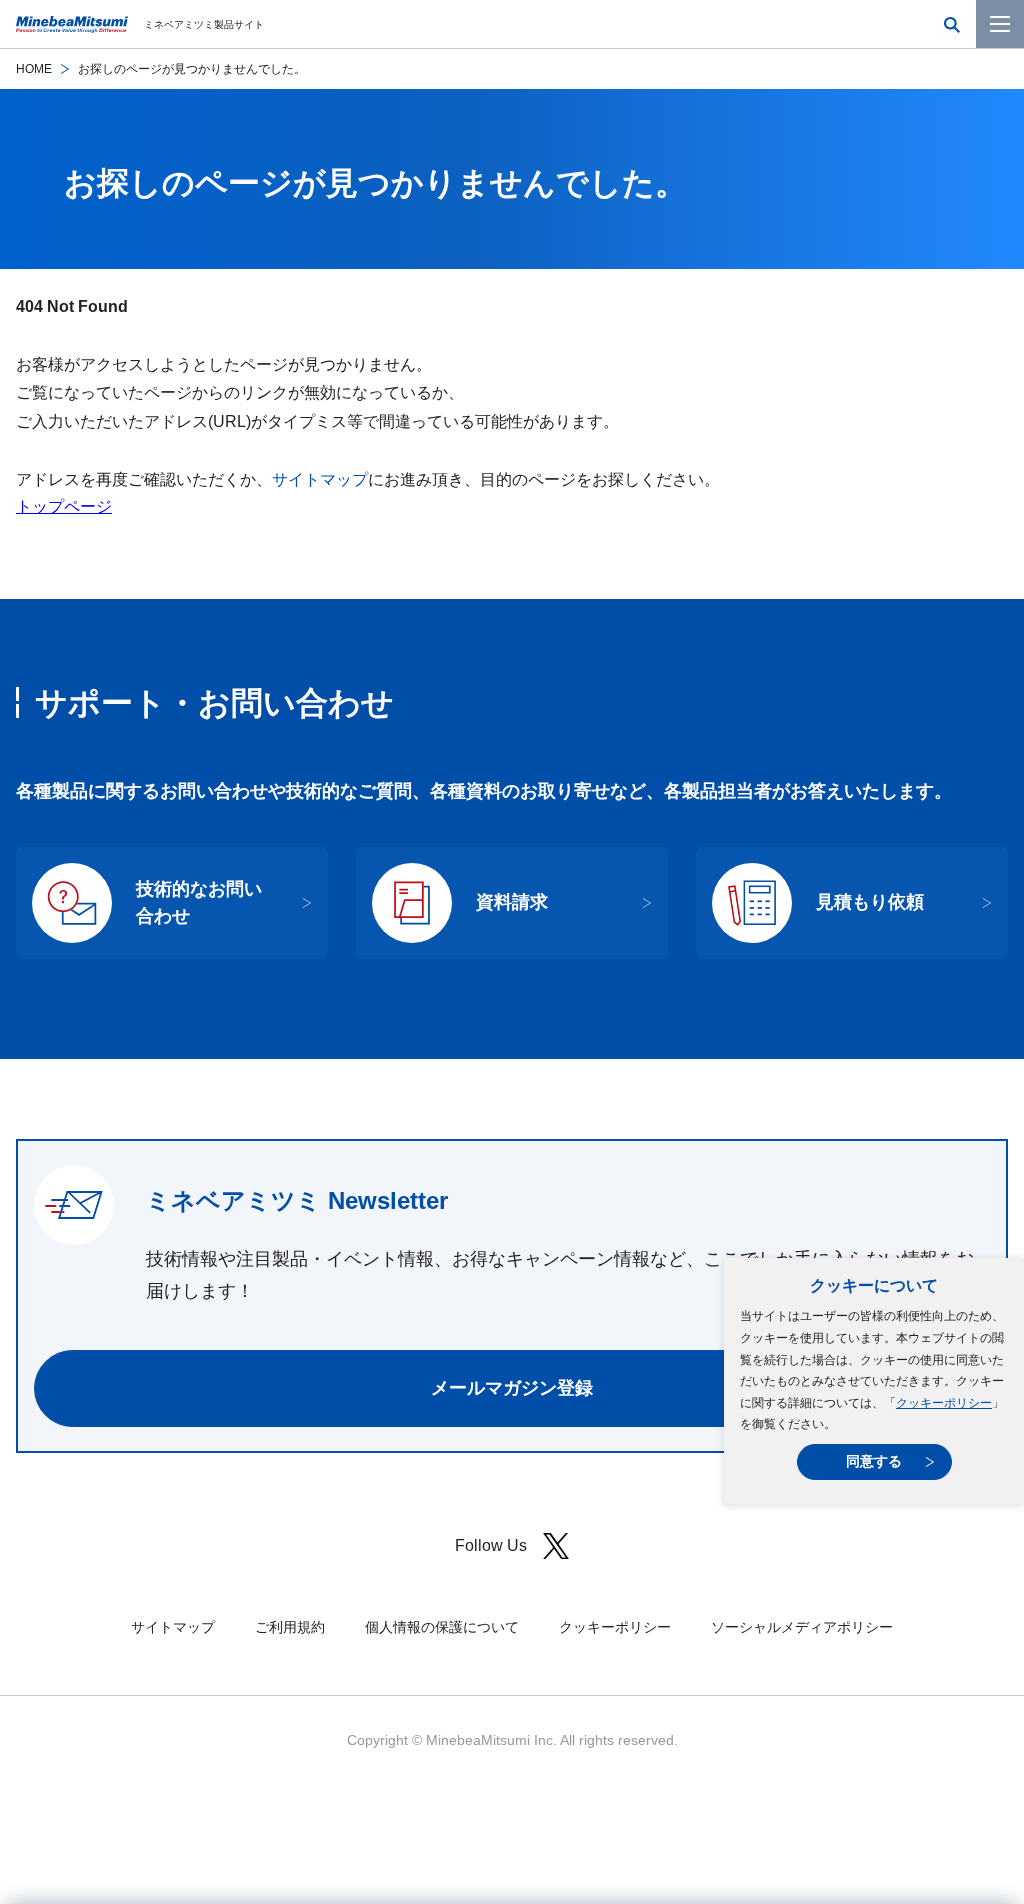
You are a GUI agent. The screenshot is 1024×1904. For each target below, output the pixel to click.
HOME (34, 69)
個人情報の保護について (442, 1627)
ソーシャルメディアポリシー (802, 1627)
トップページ (64, 506)
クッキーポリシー (944, 1403)
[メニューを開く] (1000, 24)
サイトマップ (320, 479)
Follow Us (491, 1545)
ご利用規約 (290, 1627)
